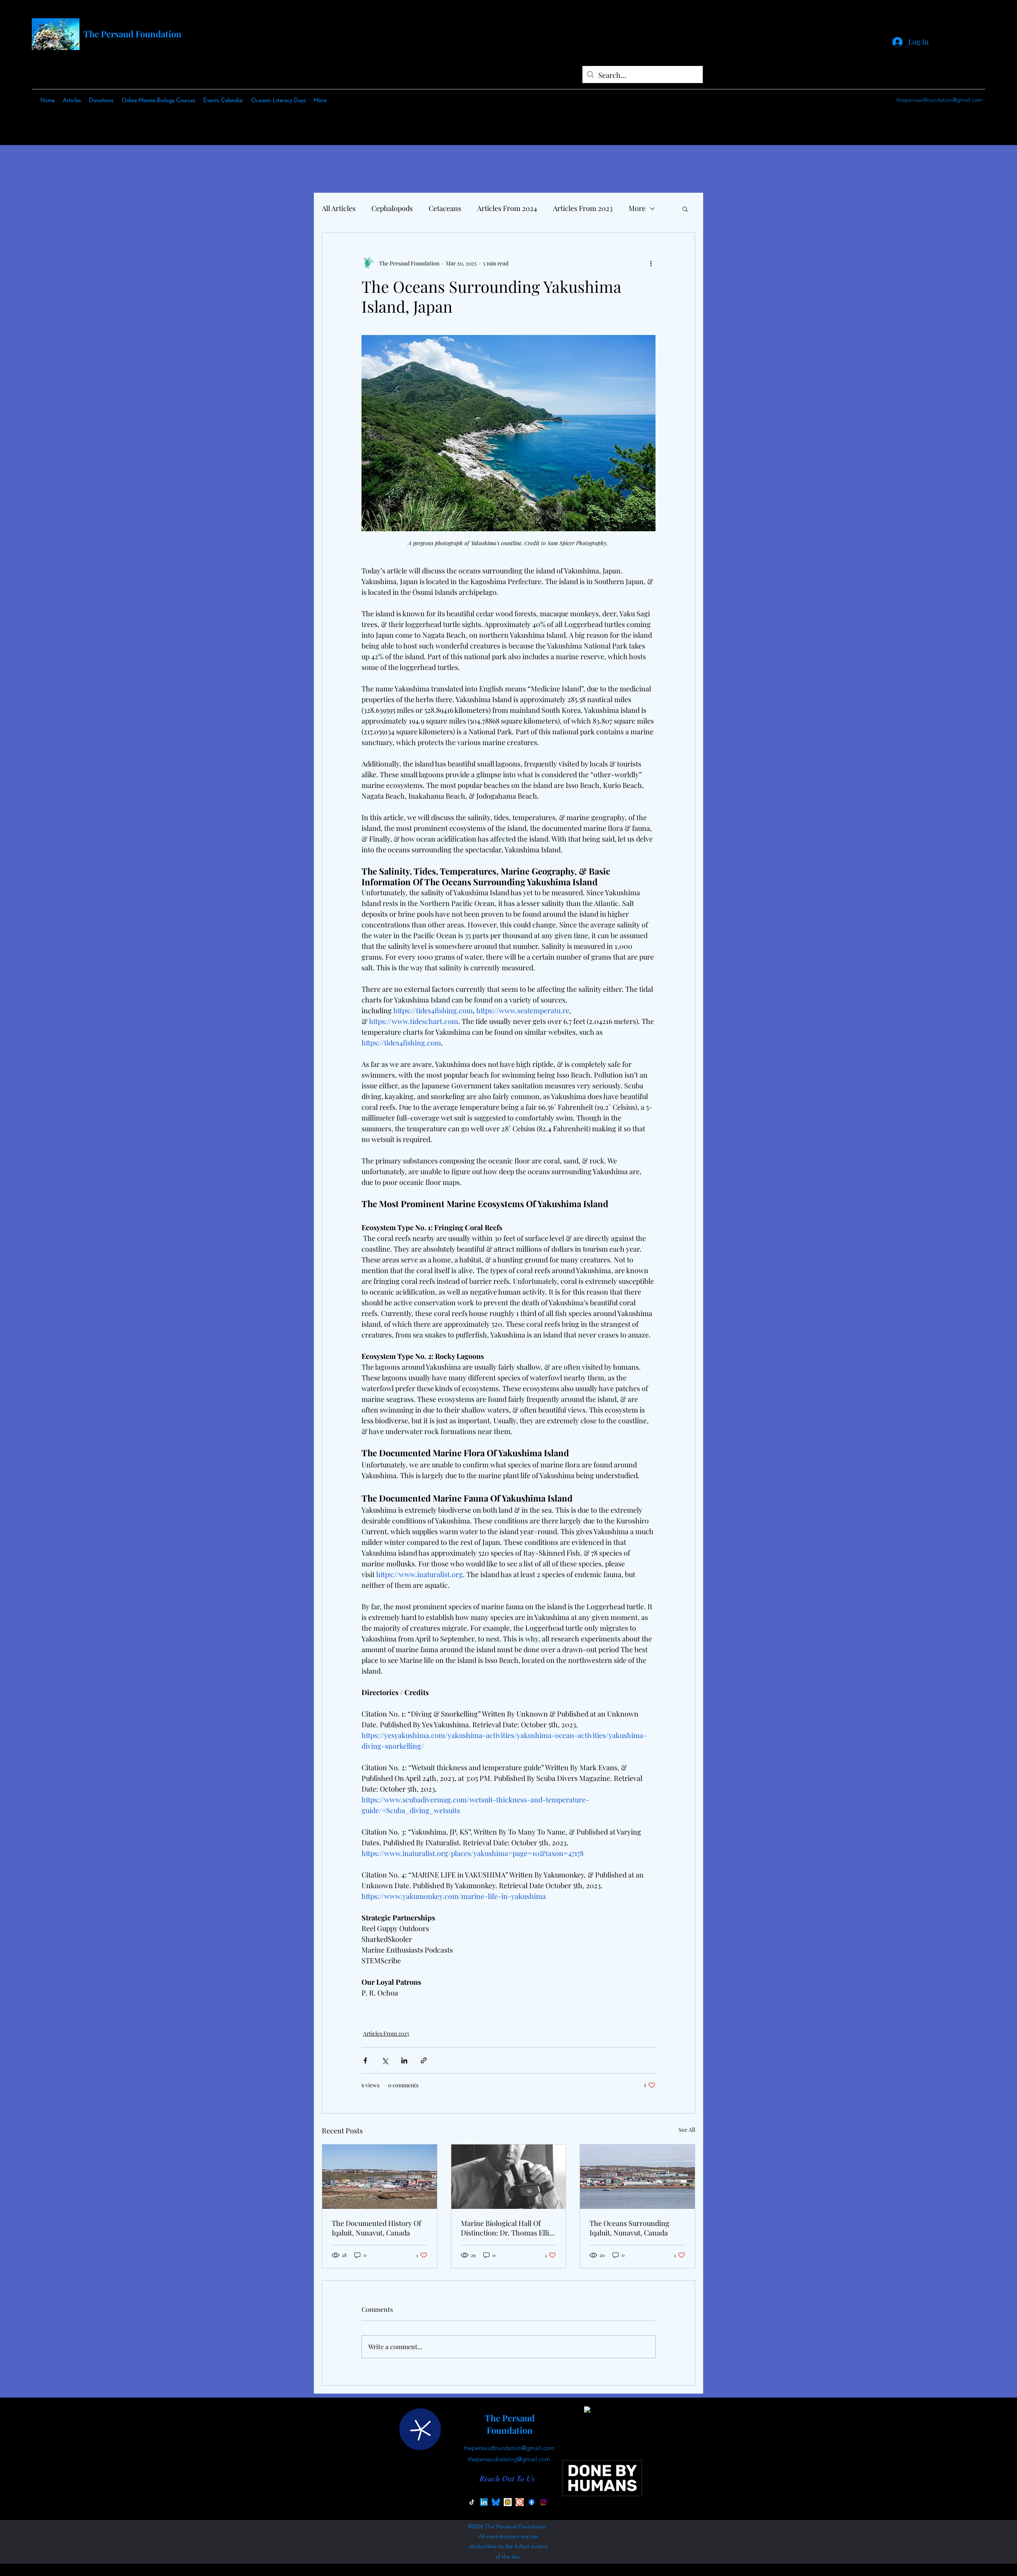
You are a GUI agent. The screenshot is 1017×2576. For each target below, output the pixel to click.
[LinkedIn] (484, 2502)
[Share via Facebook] (365, 2060)
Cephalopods (392, 208)
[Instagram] (543, 2502)
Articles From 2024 (507, 208)
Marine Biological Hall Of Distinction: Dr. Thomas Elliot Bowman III (508, 2228)
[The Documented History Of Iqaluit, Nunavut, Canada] (380, 2177)
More (637, 208)
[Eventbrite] (520, 2502)
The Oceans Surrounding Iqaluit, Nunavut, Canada (629, 2228)
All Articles (339, 208)
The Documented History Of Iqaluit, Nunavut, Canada (376, 2228)
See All (687, 2130)
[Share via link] (424, 2060)
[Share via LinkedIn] (404, 2060)
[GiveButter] (508, 2502)
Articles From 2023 (583, 208)
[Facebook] (532, 2502)
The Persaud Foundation (132, 34)
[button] (685, 209)
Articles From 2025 (386, 2033)
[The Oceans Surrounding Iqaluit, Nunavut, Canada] (637, 2177)
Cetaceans (445, 208)
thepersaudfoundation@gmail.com (939, 100)
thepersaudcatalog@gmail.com (509, 2459)
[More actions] (651, 263)
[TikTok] (472, 2502)
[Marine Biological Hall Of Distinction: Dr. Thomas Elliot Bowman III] (509, 2177)
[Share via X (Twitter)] (385, 2060)
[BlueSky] (496, 2502)
